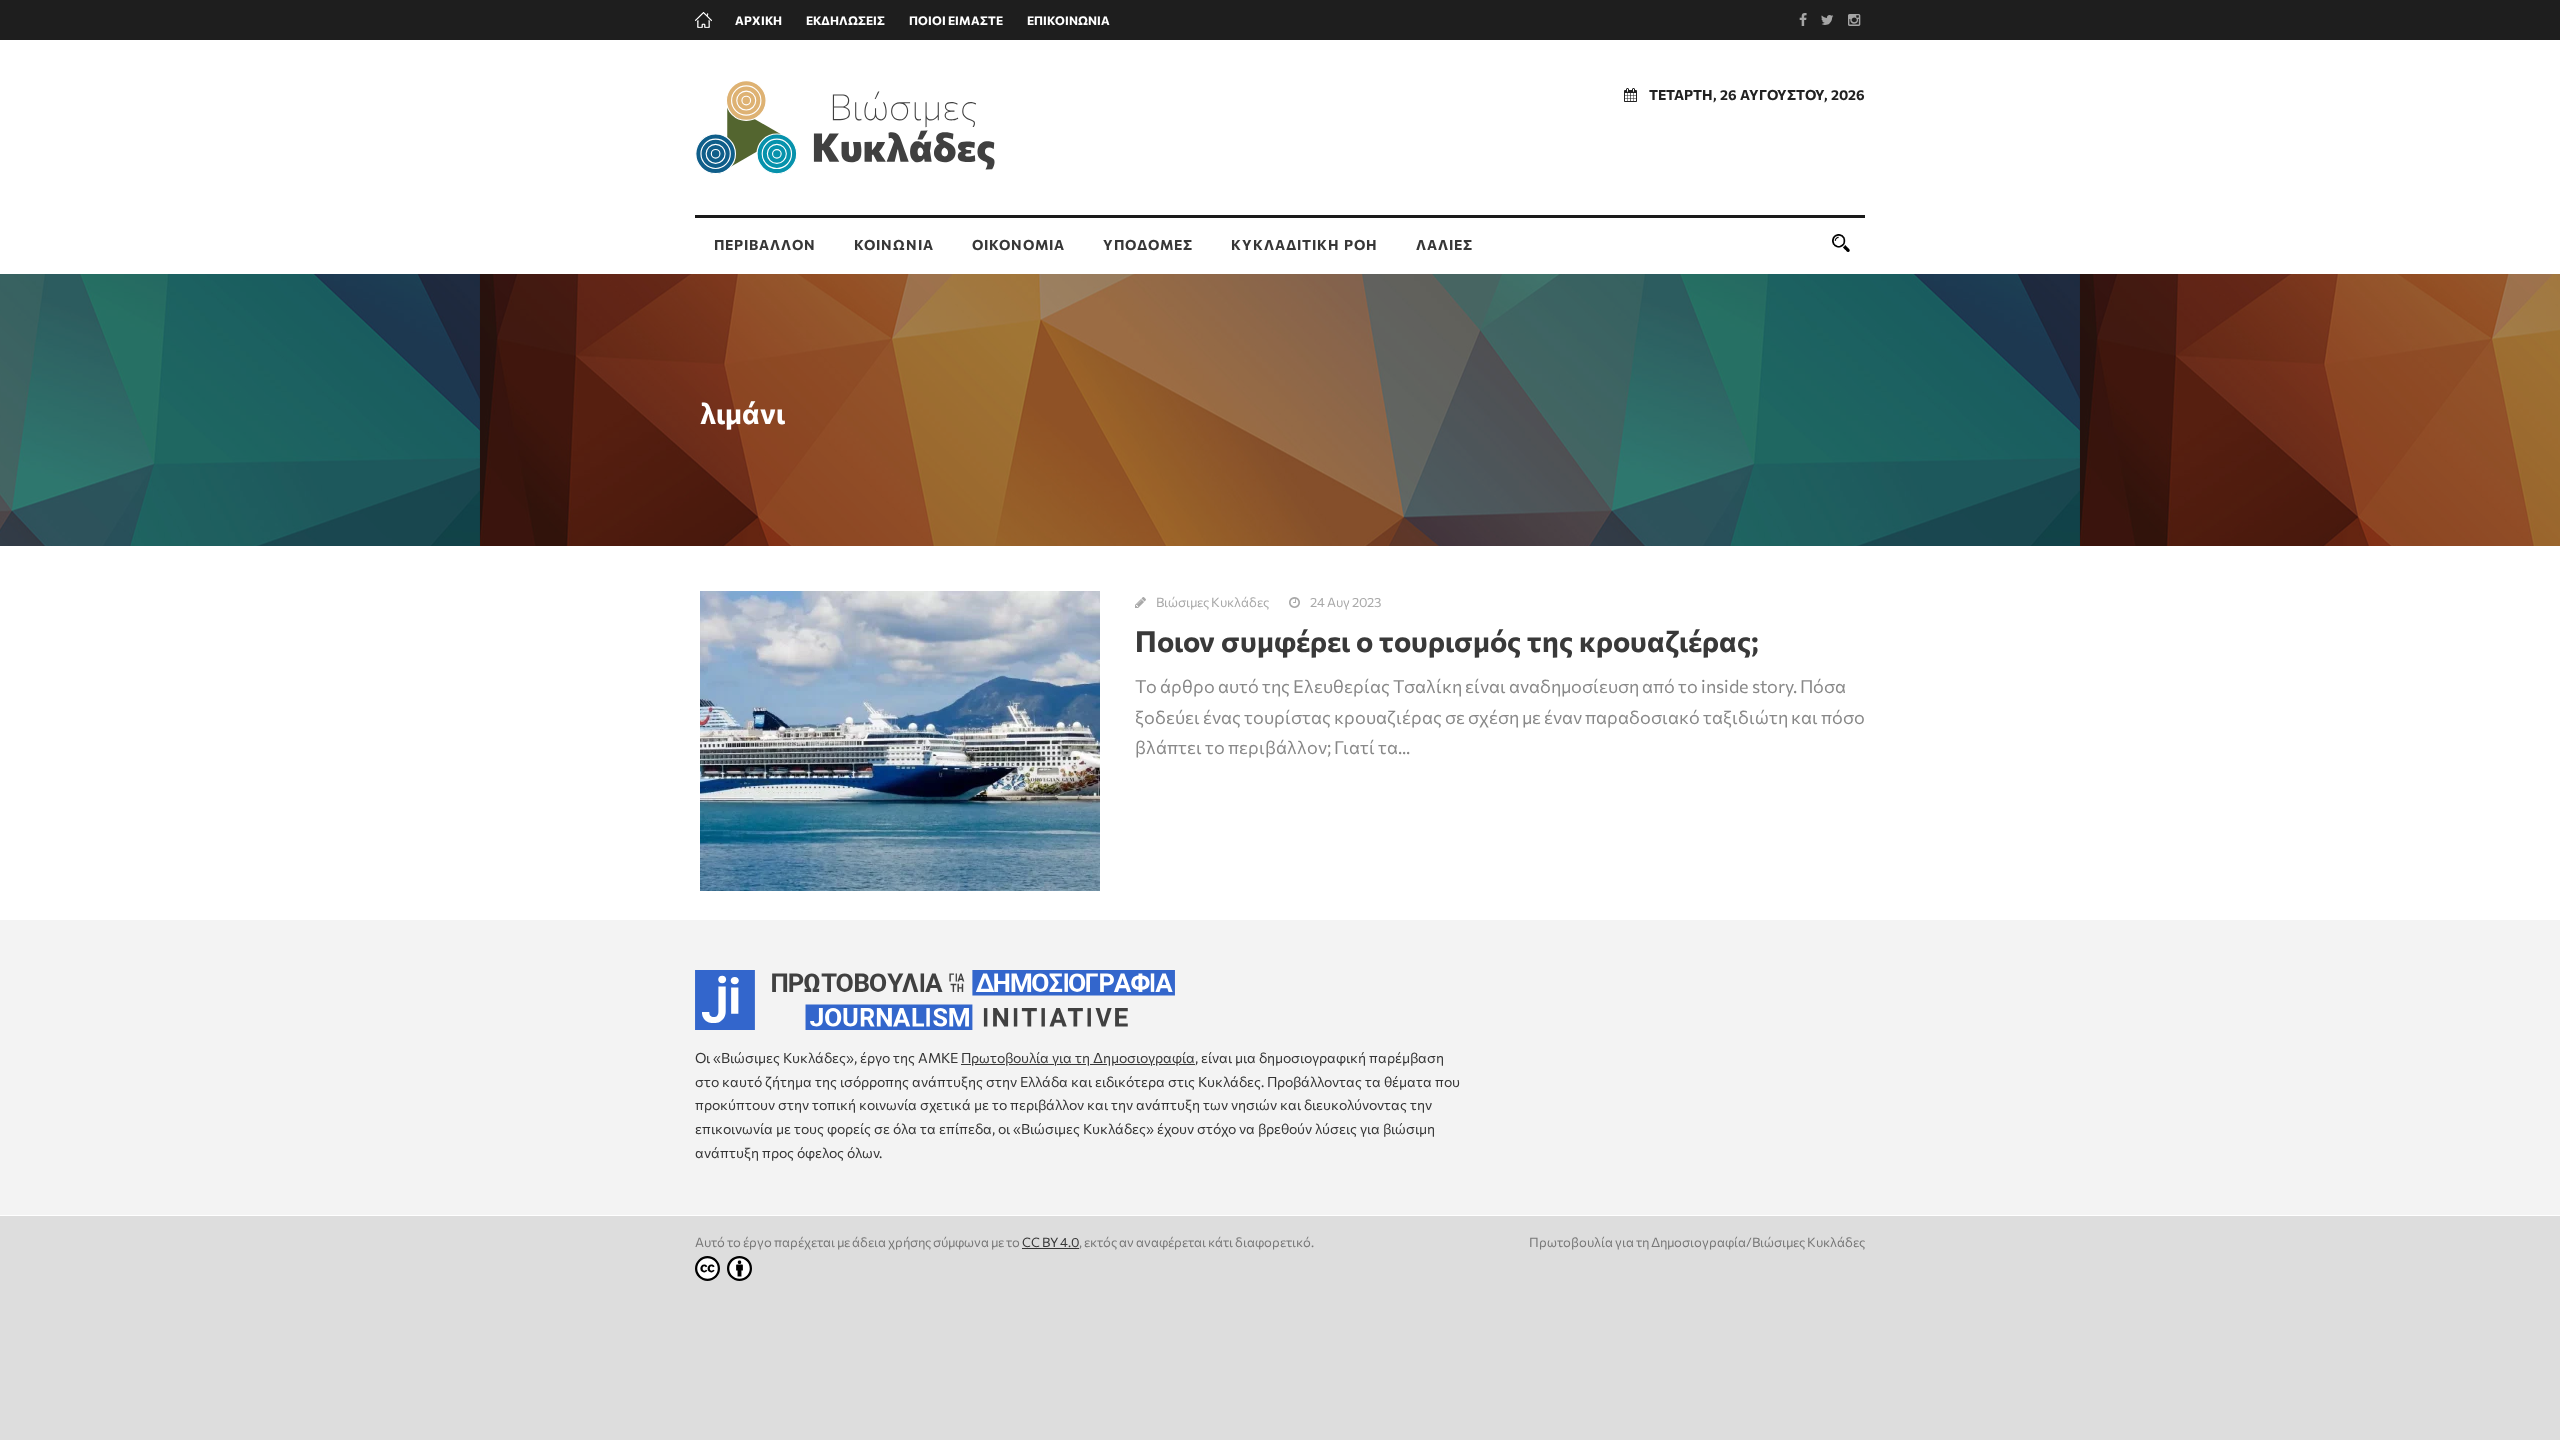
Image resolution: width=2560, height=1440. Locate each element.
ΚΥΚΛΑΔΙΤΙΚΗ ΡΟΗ (1304, 244)
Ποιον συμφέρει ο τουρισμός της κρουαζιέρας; (1447, 640)
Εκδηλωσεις (845, 20)
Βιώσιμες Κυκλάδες (1212, 602)
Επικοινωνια (1068, 20)
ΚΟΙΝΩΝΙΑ (894, 244)
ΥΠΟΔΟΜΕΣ (1148, 244)
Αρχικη (758, 20)
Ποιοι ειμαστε (956, 20)
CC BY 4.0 (1050, 1242)
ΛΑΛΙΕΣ (1444, 244)
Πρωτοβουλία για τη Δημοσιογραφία (1078, 1057)
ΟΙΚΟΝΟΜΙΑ (1018, 244)
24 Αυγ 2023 (1345, 602)
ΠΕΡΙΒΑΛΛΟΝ (765, 244)
